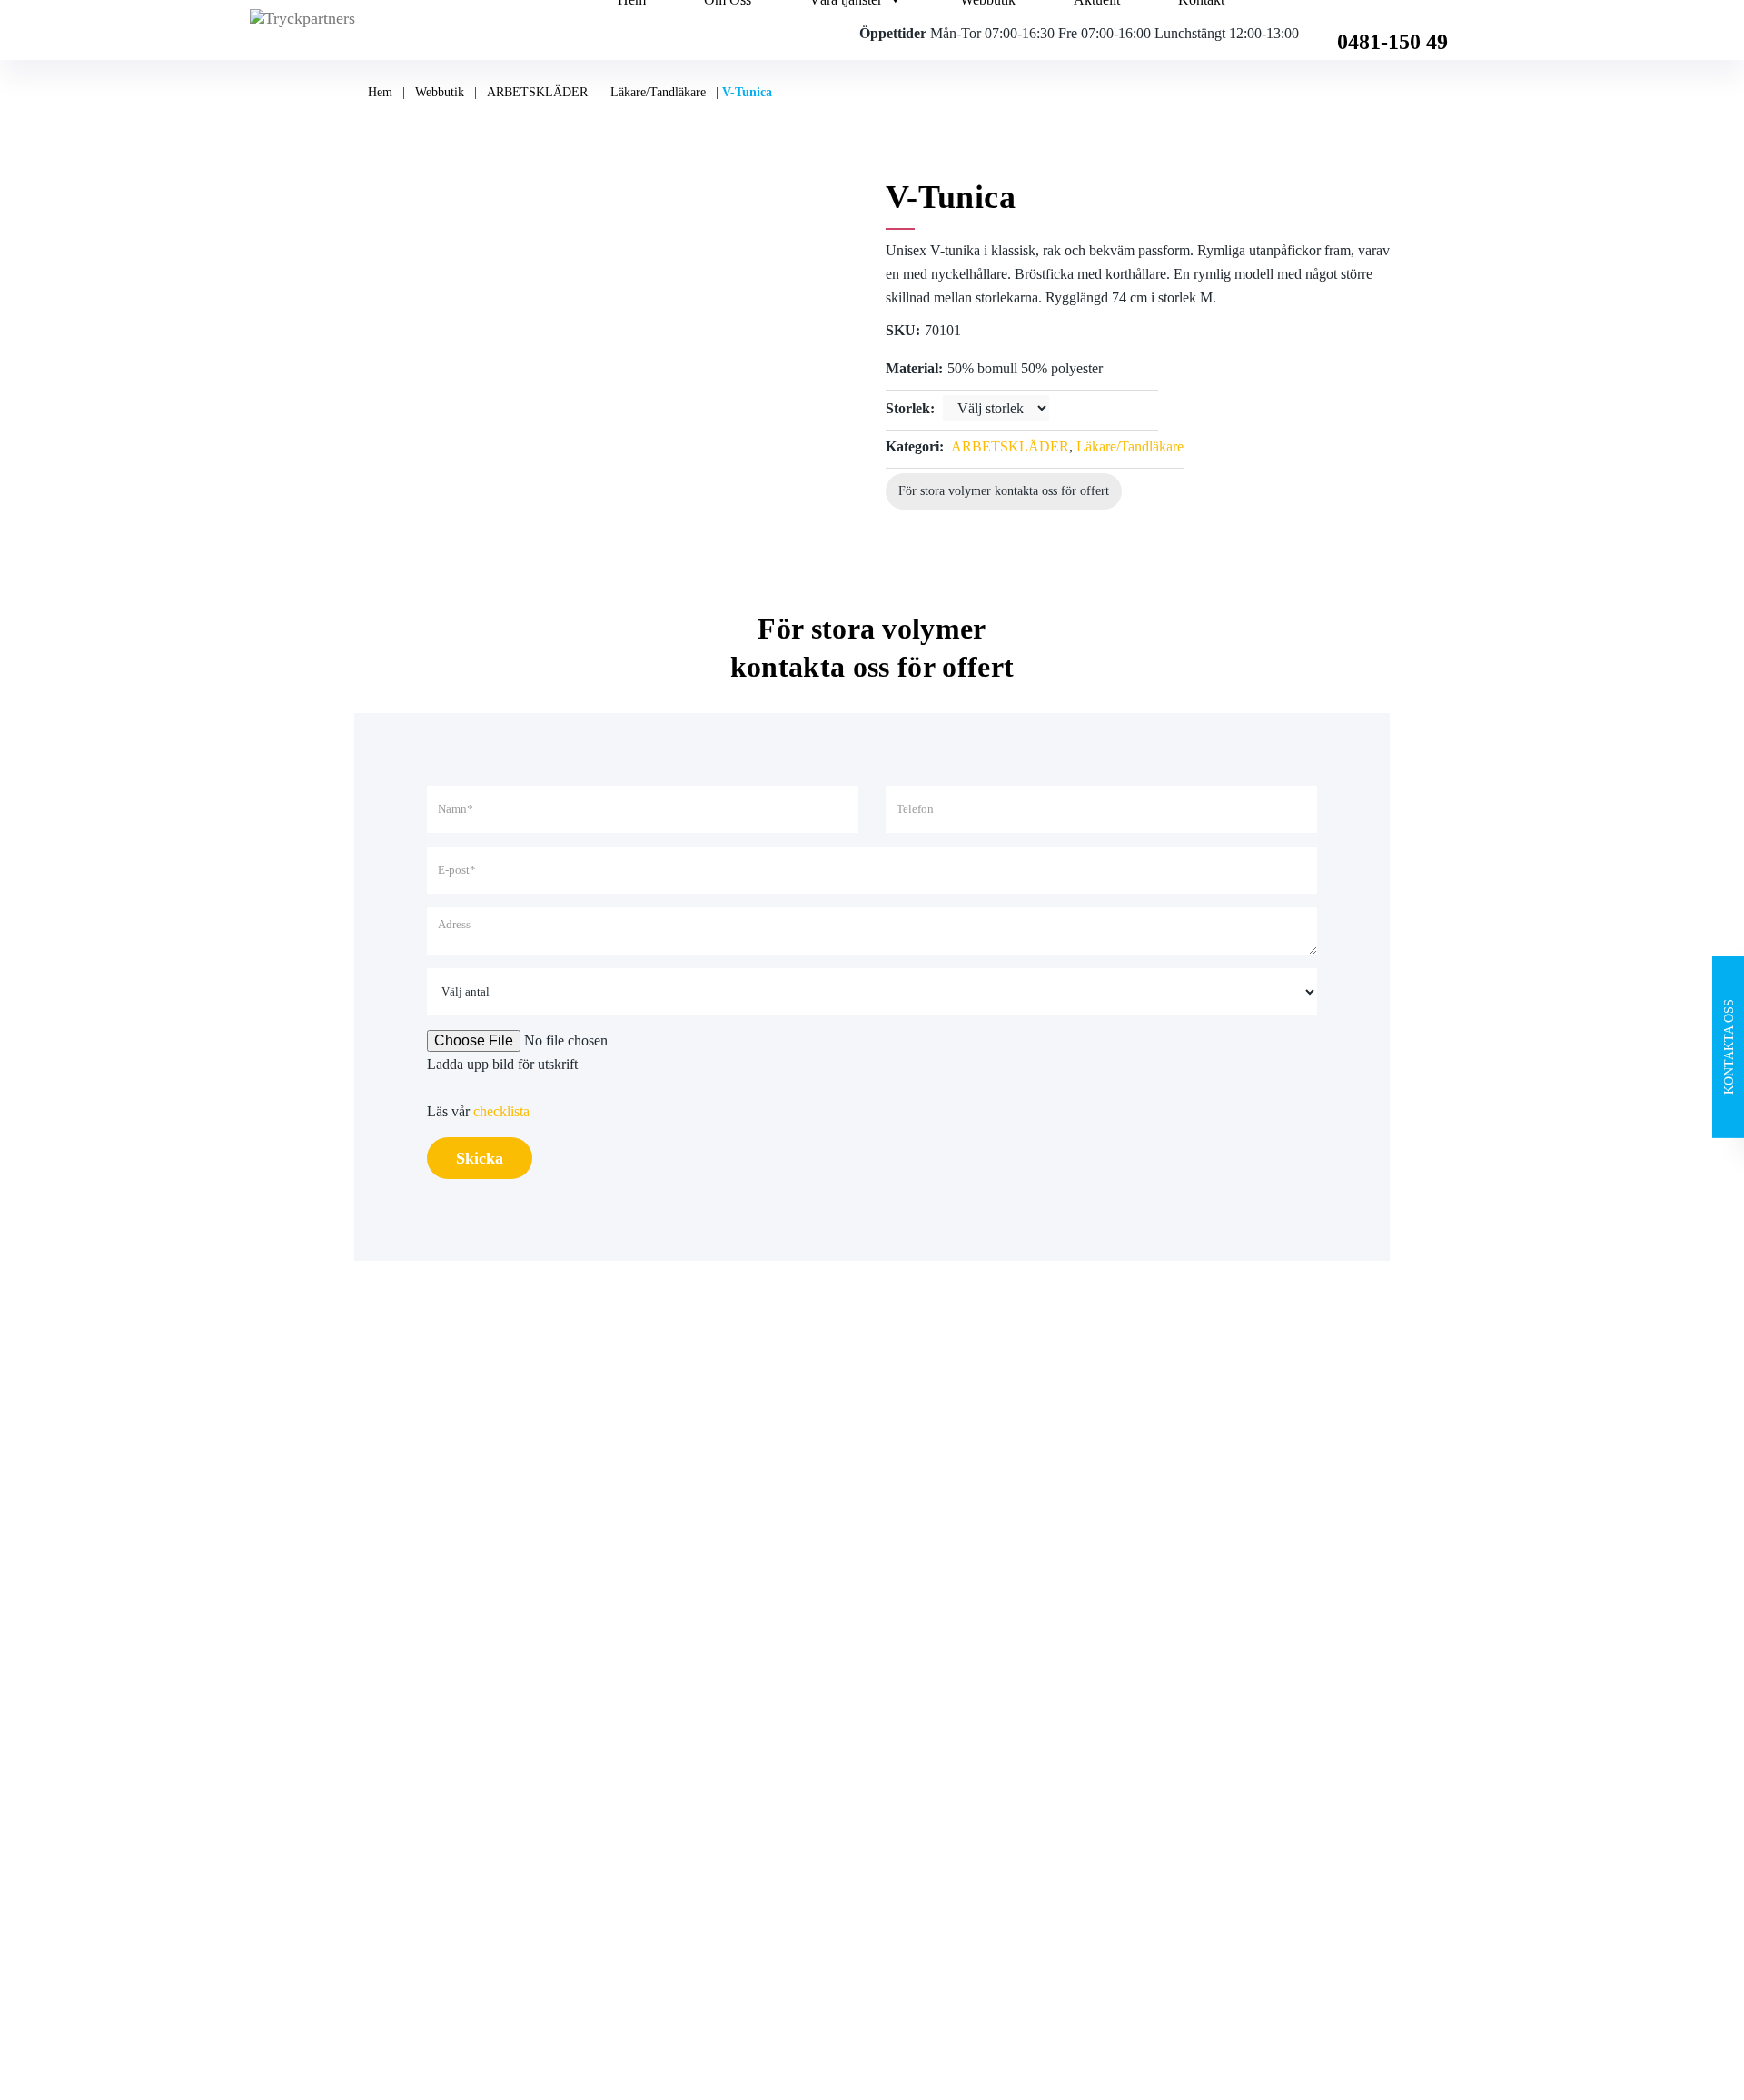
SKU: (903, 330)
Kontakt (377, 1698)
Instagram (1197, 1589)
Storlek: (910, 408)
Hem (380, 92)
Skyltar (641, 1589)
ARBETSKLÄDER (537, 92)
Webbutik (440, 92)
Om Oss (378, 1589)
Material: (914, 368)
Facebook (1197, 1553)
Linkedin (1195, 1625)
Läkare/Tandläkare (658, 92)
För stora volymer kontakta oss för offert (1004, 491)
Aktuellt (377, 1662)
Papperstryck (658, 1553)
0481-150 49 (1392, 42)
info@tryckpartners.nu (975, 1609)
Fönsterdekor (658, 1734)
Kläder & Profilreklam (684, 1771)
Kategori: (915, 446)
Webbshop (385, 1625)
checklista (501, 1111)
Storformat (651, 1625)
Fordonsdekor (660, 1662)
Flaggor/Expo (660, 1698)
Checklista (384, 1734)
